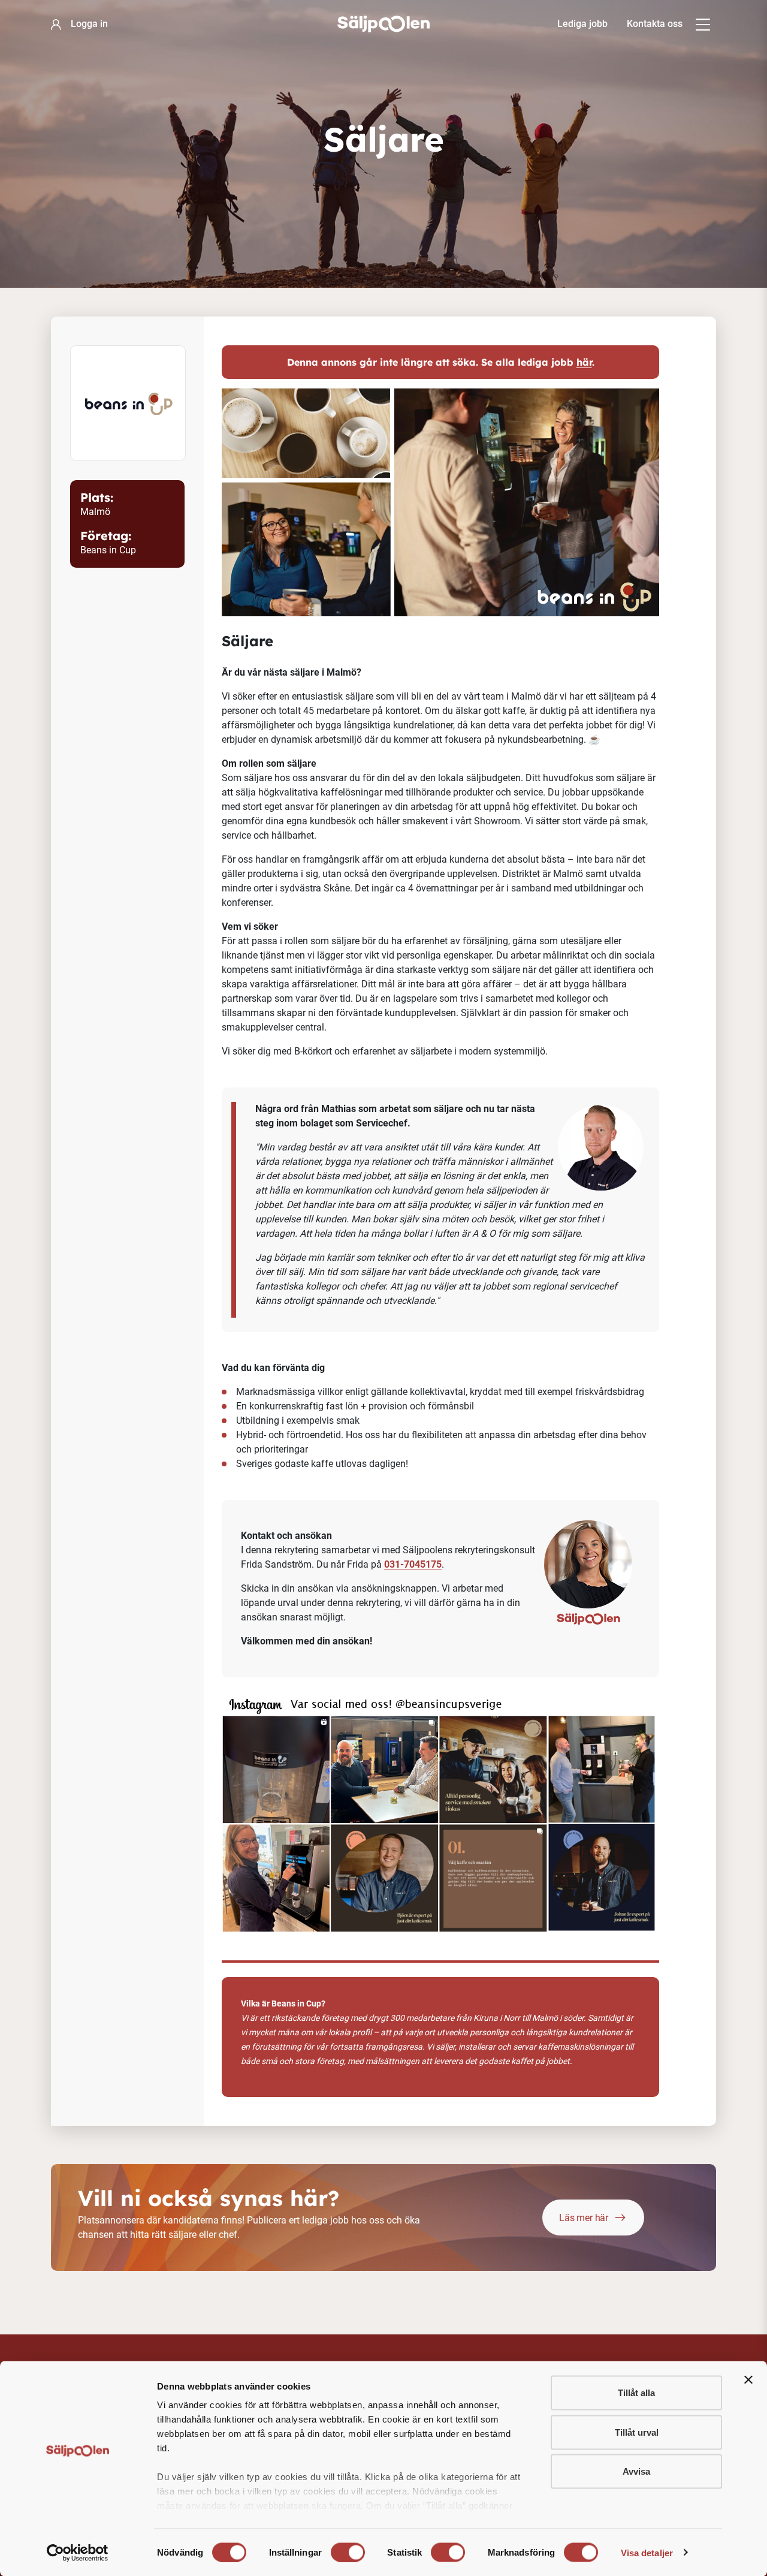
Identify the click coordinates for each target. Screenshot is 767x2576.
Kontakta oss (655, 24)
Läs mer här (584, 2218)
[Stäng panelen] (748, 2380)
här (584, 362)
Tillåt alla (636, 2393)
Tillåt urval (637, 2432)
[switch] (348, 2552)
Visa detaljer (647, 2552)
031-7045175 (413, 1564)
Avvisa (636, 2471)
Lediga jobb (582, 24)
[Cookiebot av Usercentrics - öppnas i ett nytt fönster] (78, 2553)
